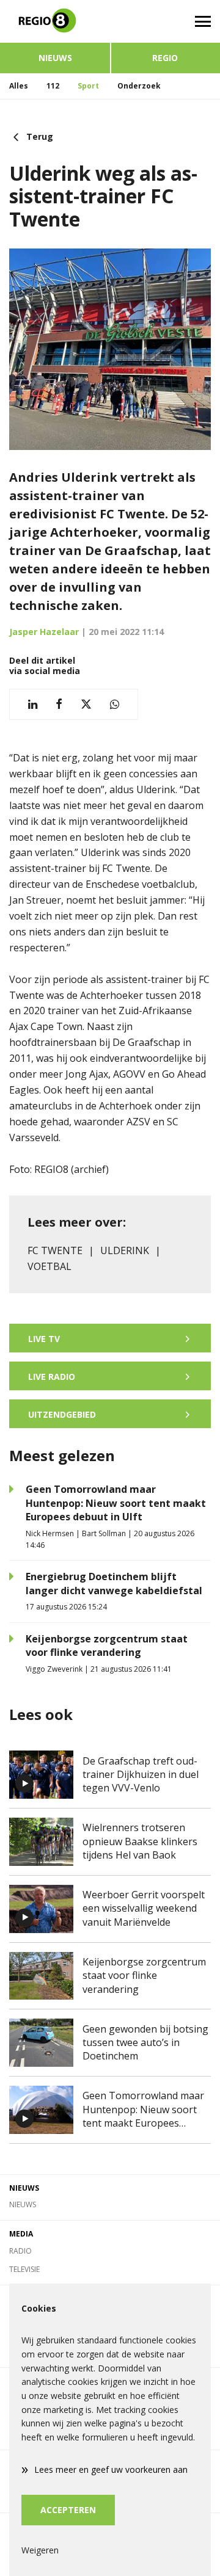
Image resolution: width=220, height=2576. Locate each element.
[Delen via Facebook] (59, 704)
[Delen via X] (86, 704)
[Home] (55, 21)
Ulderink (125, 1250)
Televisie (24, 2269)
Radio (20, 2251)
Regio (165, 58)
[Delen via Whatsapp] (115, 704)
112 (53, 86)
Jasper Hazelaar (44, 632)
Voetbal (50, 1266)
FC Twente (55, 1250)
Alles (19, 86)
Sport (88, 86)
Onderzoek (139, 86)
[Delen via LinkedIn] (33, 704)
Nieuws (55, 58)
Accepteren (68, 2510)
